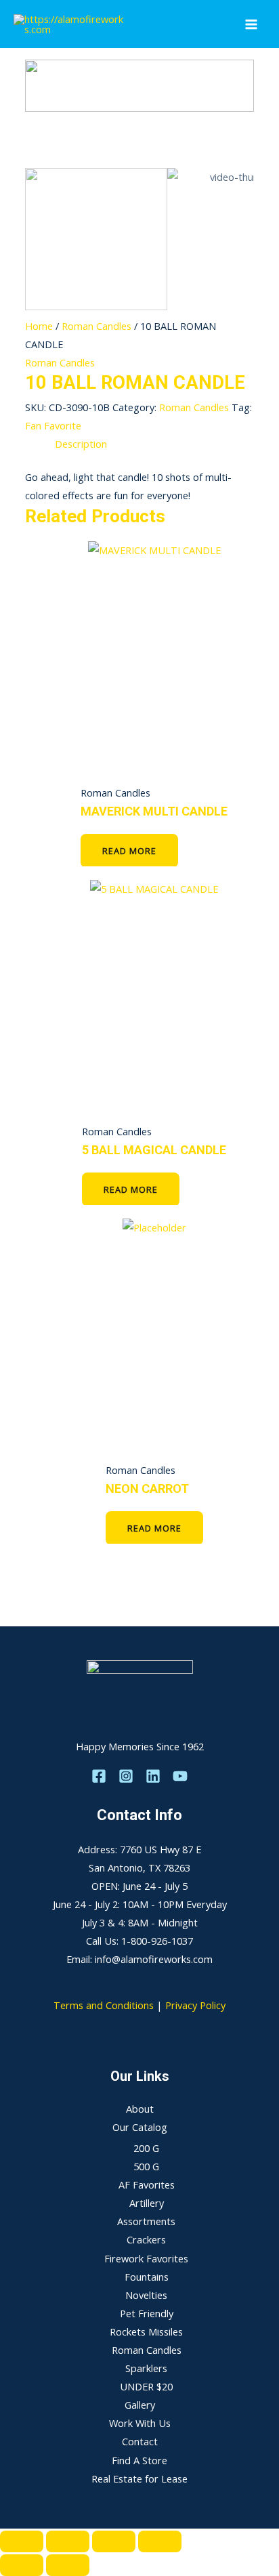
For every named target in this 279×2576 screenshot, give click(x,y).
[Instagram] (126, 1776)
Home (39, 326)
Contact (140, 2441)
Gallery (140, 2405)
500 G (146, 2166)
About (140, 2109)
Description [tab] (81, 444)
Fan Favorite (53, 425)
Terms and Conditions (104, 2005)
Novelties (146, 2295)
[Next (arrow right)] (68, 2565)
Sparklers (146, 2368)
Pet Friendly (147, 2313)
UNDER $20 (146, 2386)
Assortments (146, 2221)
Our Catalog (140, 2127)
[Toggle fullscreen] (68, 2541)
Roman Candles (96, 326)
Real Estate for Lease (139, 2478)
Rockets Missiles (146, 2331)
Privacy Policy (195, 2005)
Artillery (147, 2203)
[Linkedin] (153, 1776)
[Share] (114, 2541)
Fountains (147, 2277)
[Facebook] (99, 1776)
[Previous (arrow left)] (22, 2565)
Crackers (146, 2239)
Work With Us (140, 2423)
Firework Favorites (146, 2258)
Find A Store (139, 2460)
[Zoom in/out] (22, 2541)
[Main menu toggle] (251, 24)
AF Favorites (147, 2184)
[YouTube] (180, 1776)
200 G (146, 2148)
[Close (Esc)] (160, 2541)
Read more (129, 851)
